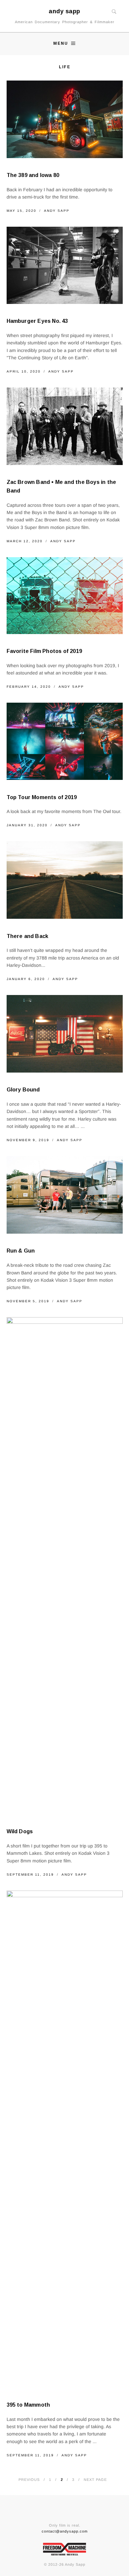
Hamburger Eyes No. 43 (37, 321)
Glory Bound (23, 1090)
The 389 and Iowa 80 (33, 175)
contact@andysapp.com (65, 2531)
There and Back (28, 936)
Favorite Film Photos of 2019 (44, 651)
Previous (29, 2480)
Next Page (95, 2480)
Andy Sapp (57, 211)
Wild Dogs (20, 1831)
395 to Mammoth (28, 2405)
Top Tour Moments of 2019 (42, 797)
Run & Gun (21, 1251)
